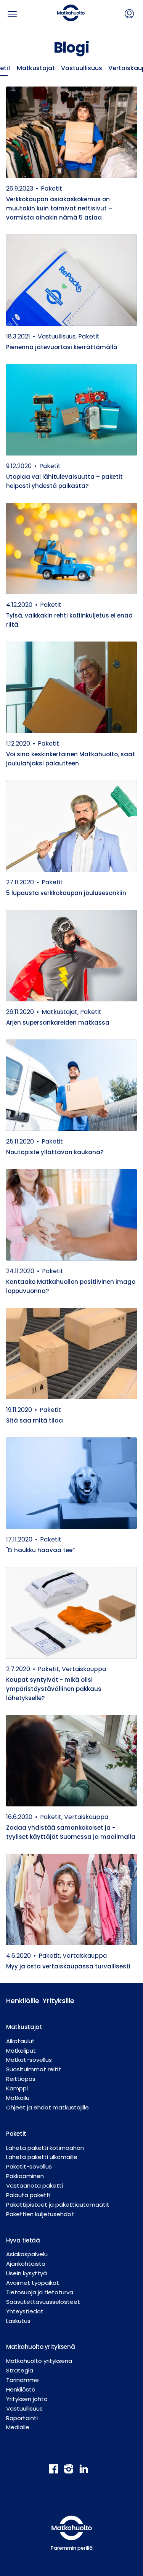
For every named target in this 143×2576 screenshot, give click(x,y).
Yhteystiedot (25, 2311)
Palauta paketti (28, 2195)
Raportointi (22, 2418)
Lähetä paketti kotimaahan (45, 2148)
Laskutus (18, 2321)
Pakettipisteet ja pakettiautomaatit (58, 2205)
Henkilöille (18, 2001)
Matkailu (18, 2098)
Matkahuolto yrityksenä (39, 2361)
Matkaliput (21, 2051)
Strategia (20, 2370)
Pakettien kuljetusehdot (40, 2214)
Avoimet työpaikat (33, 2283)
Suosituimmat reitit (34, 2069)
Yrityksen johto (27, 2399)
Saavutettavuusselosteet (43, 2302)
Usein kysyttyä (27, 2273)
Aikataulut (20, 2041)
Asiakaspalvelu (27, 2254)
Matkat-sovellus (29, 2060)
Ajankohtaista (26, 2264)
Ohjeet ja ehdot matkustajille (47, 2107)
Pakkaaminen (25, 2176)
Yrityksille (55, 2001)
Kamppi (17, 2088)
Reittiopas (21, 2079)
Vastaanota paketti (35, 2185)
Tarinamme (22, 2380)
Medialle (18, 2427)
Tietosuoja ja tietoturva (40, 2292)
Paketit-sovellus (29, 2166)
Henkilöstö (21, 2389)
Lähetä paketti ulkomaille (42, 2157)
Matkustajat (36, 68)
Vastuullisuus (82, 68)
